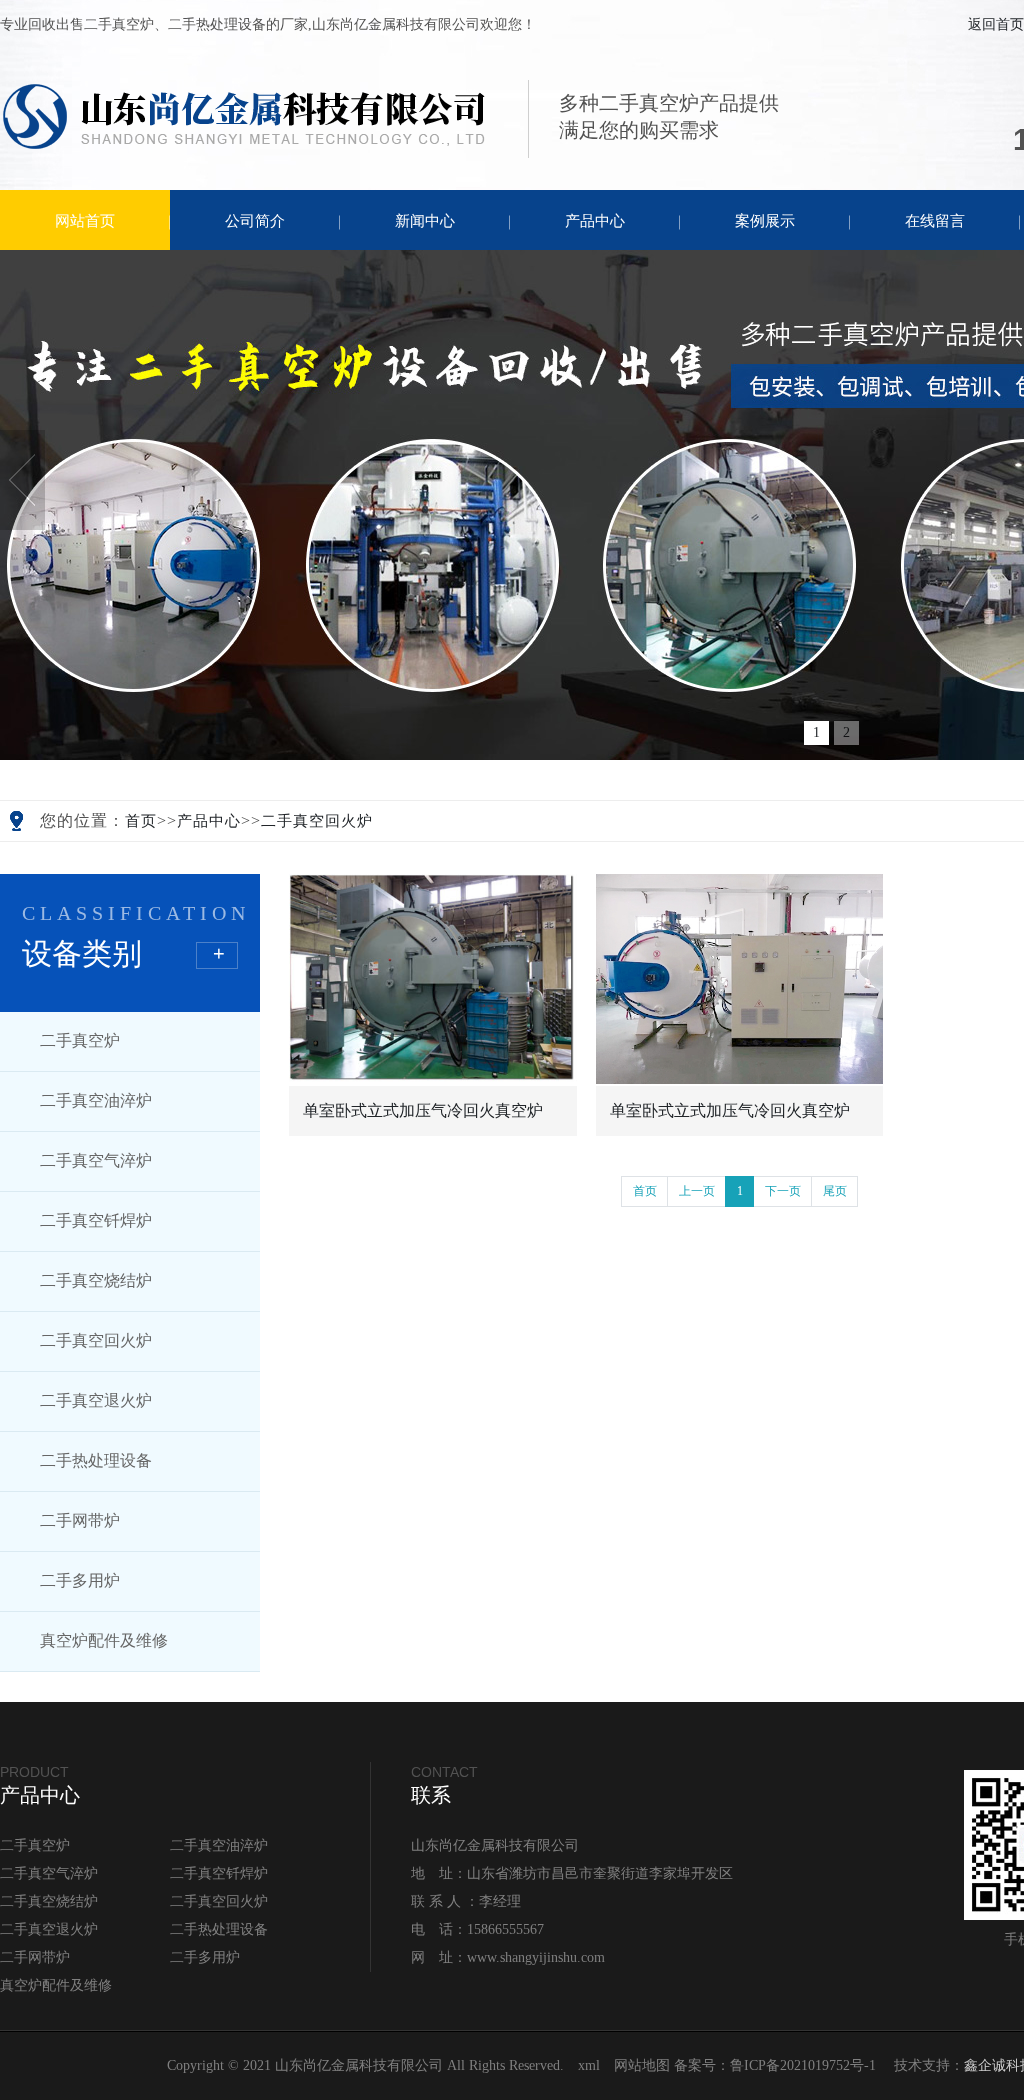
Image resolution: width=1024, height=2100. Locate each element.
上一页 (697, 1191)
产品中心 (595, 221)
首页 (141, 821)
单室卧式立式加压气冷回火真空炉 (423, 1110)
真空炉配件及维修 (104, 1640)
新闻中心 (425, 221)
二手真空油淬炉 (96, 1100)
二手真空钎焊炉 (96, 1220)
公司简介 (255, 221)
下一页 (783, 1191)
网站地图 (642, 2065)
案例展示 (765, 221)
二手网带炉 (80, 1520)
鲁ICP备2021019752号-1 (803, 2065)
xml (589, 2065)
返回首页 (996, 24)
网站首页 (85, 221)
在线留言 (935, 221)
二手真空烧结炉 (96, 1280)
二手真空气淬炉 (96, 1160)
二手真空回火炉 (317, 821)
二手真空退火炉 (96, 1400)
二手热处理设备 (96, 1460)
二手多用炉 (80, 1580)
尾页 (835, 1191)
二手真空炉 (80, 1040)
